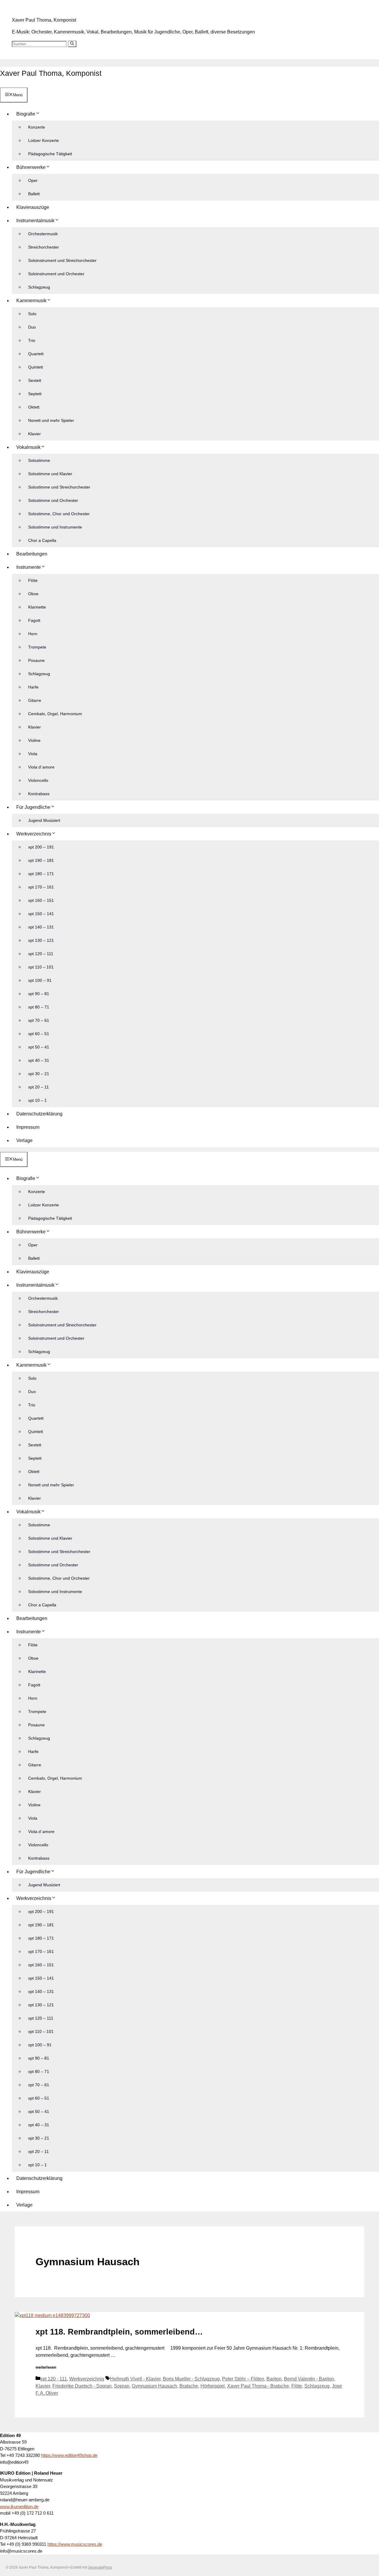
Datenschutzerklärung (39, 1114)
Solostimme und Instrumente (55, 527)
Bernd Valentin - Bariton (309, 2379)
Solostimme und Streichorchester (59, 487)
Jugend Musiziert (44, 820)
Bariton (274, 2379)
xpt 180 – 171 (41, 874)
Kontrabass (39, 794)
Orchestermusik (43, 234)
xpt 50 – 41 (39, 1047)
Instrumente (29, 567)
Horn (33, 634)
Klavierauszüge (33, 207)
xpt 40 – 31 (39, 1060)
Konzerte (37, 127)
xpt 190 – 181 (41, 860)
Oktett (34, 407)
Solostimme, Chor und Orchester (59, 514)
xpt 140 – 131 (41, 927)
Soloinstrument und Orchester (56, 274)
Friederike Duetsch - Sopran (82, 2386)
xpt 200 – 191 (41, 847)
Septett (35, 394)
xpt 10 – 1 (37, 1100)
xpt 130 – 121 (41, 940)
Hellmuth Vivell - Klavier (135, 2379)
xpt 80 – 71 (39, 1007)
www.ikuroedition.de (19, 2507)
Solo (32, 314)
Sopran (122, 2386)
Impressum (28, 1127)
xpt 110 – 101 (41, 967)
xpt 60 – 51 (39, 1034)
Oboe (33, 594)
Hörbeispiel (213, 2386)
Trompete (37, 647)
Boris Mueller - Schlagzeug (191, 2379)
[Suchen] (72, 44)
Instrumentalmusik (35, 221)
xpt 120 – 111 (41, 954)
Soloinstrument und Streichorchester (62, 260)
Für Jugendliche (33, 807)
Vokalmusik (28, 447)
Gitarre (35, 700)
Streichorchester (44, 247)
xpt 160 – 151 (41, 900)
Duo (32, 327)
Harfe (33, 687)
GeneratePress (100, 2567)
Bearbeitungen (32, 554)
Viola (33, 754)
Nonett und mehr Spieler (51, 420)
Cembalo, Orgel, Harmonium (55, 714)
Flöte (33, 580)
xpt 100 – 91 (40, 980)
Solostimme (39, 460)
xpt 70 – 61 (39, 1020)
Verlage (24, 1140)
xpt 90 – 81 (39, 994)
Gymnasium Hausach (154, 2386)
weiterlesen (46, 2367)
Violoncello (38, 780)
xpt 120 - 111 (54, 2379)
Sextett (35, 380)
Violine (34, 740)
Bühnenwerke (31, 167)
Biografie (26, 114)
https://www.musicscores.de (75, 2544)
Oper (33, 180)
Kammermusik (31, 301)
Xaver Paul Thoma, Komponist (44, 20)
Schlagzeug (39, 287)
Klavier (34, 434)
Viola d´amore (41, 767)
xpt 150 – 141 (41, 914)
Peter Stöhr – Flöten (243, 2379)
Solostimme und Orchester (53, 500)
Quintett (36, 367)
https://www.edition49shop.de (69, 2455)
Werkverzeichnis (34, 834)
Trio (32, 340)
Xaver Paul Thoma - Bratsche (258, 2386)
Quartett (36, 354)
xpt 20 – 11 (38, 1087)
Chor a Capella (42, 540)
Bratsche (189, 2386)
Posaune (36, 660)
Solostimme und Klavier (50, 474)
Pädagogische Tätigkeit (50, 154)
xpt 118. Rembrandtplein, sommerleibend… (119, 2332)
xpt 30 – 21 (39, 1074)
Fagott (34, 620)
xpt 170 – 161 (41, 887)
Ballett (34, 194)
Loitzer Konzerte (44, 140)
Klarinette (37, 607)
